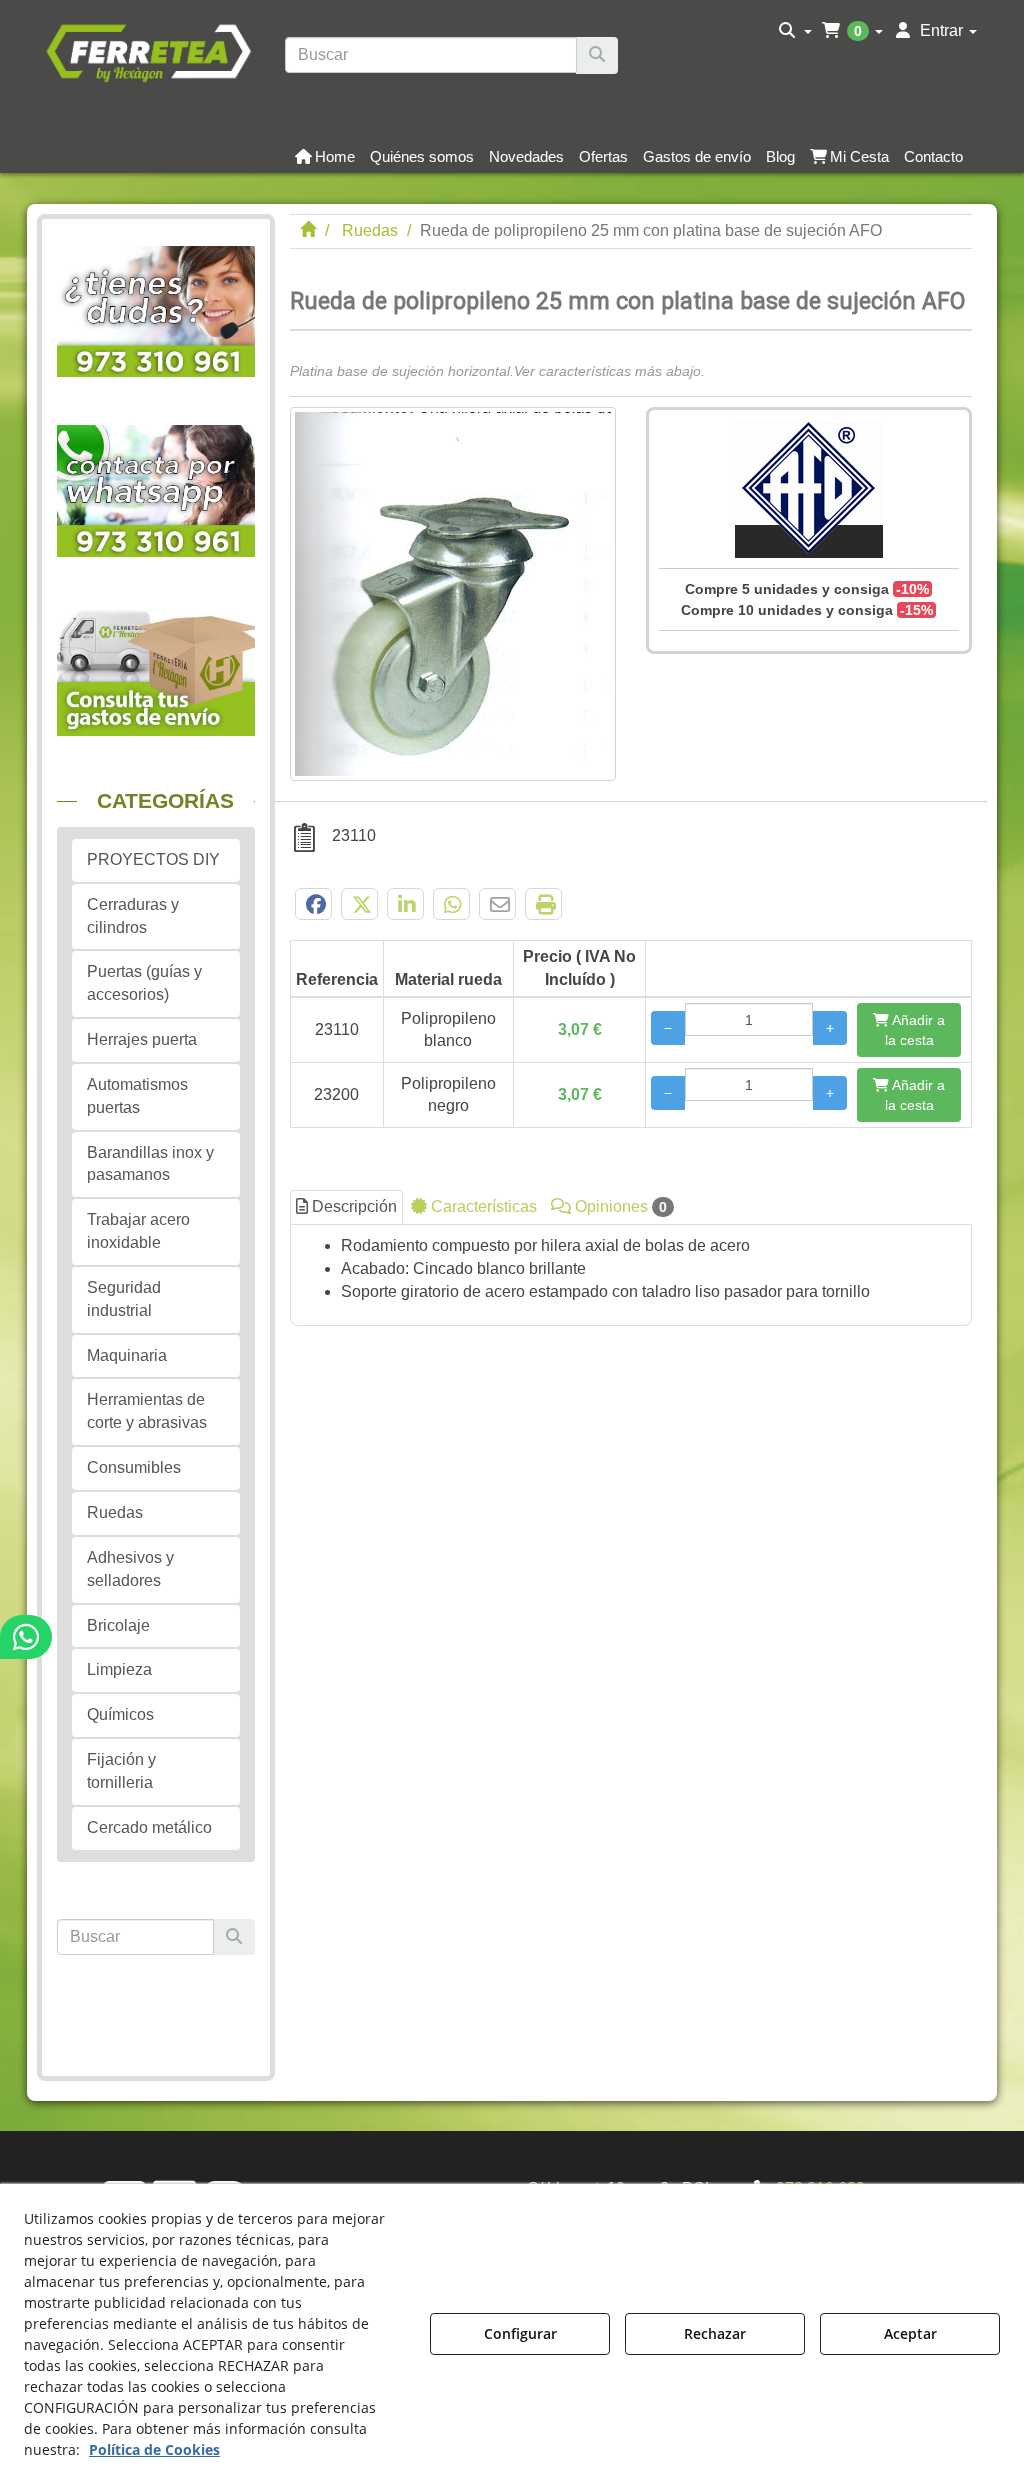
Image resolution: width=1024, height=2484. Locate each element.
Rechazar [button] (715, 2333)
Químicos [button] (120, 1714)
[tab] (631, 1275)
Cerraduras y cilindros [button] (133, 916)
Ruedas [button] (115, 1512)
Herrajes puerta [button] (142, 1039)
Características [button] (482, 1206)
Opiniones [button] (619, 1206)
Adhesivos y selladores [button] (130, 1569)
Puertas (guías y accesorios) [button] (144, 983)
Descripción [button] (352, 1206)
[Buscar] (597, 55)
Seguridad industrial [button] (124, 1299)
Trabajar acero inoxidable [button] (138, 1231)
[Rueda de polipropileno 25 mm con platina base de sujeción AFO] (453, 594)
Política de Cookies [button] (154, 2449)
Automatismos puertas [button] (137, 1096)
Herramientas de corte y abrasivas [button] (147, 1411)
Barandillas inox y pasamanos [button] (150, 1164)
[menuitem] (795, 31)
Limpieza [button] (119, 1669)
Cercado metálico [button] (149, 1827)
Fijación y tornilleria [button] (121, 1771)
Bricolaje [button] (118, 1625)
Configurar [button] (520, 2333)
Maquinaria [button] (127, 1355)
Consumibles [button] (134, 1467)
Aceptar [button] (910, 2333)
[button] (148, 51)
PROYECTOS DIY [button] (153, 859)
